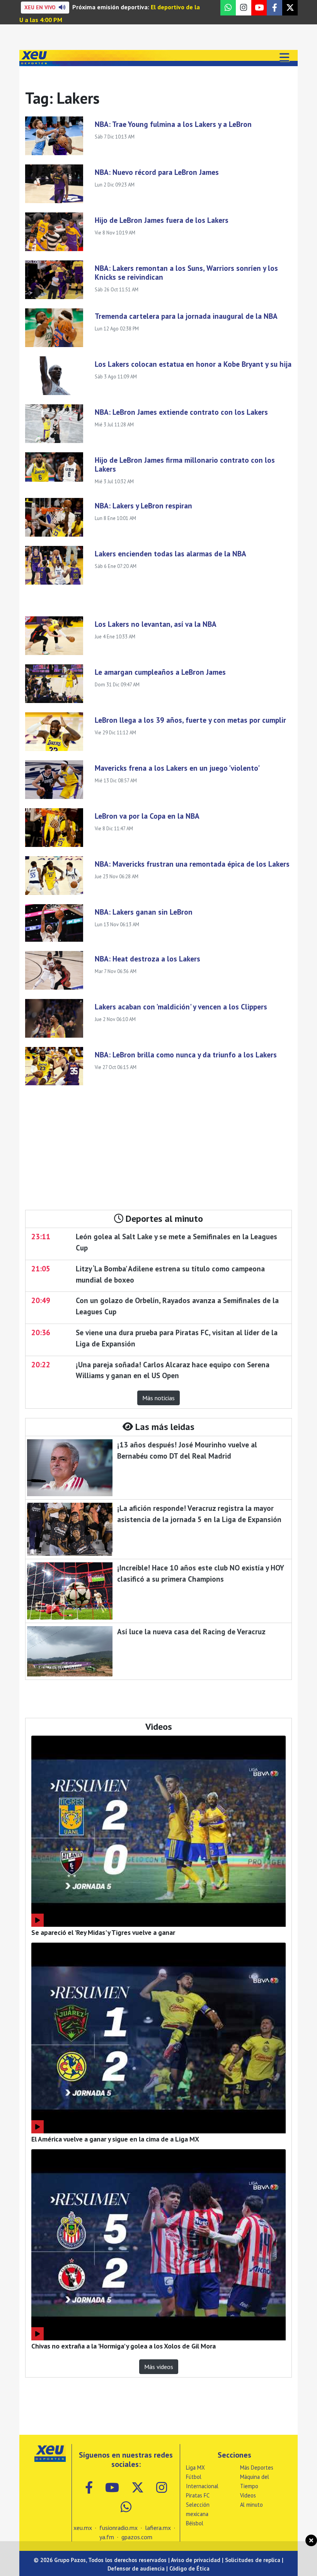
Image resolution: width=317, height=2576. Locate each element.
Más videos (159, 2367)
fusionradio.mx (118, 2528)
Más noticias (158, 1398)
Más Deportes (257, 2467)
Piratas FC (198, 2495)
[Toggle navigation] (284, 58)
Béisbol (195, 2523)
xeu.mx (83, 2528)
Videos (248, 2495)
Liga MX (195, 2467)
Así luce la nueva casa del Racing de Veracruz (191, 1631)
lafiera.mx (158, 2528)
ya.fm (107, 2537)
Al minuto (251, 2505)
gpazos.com (137, 2537)
